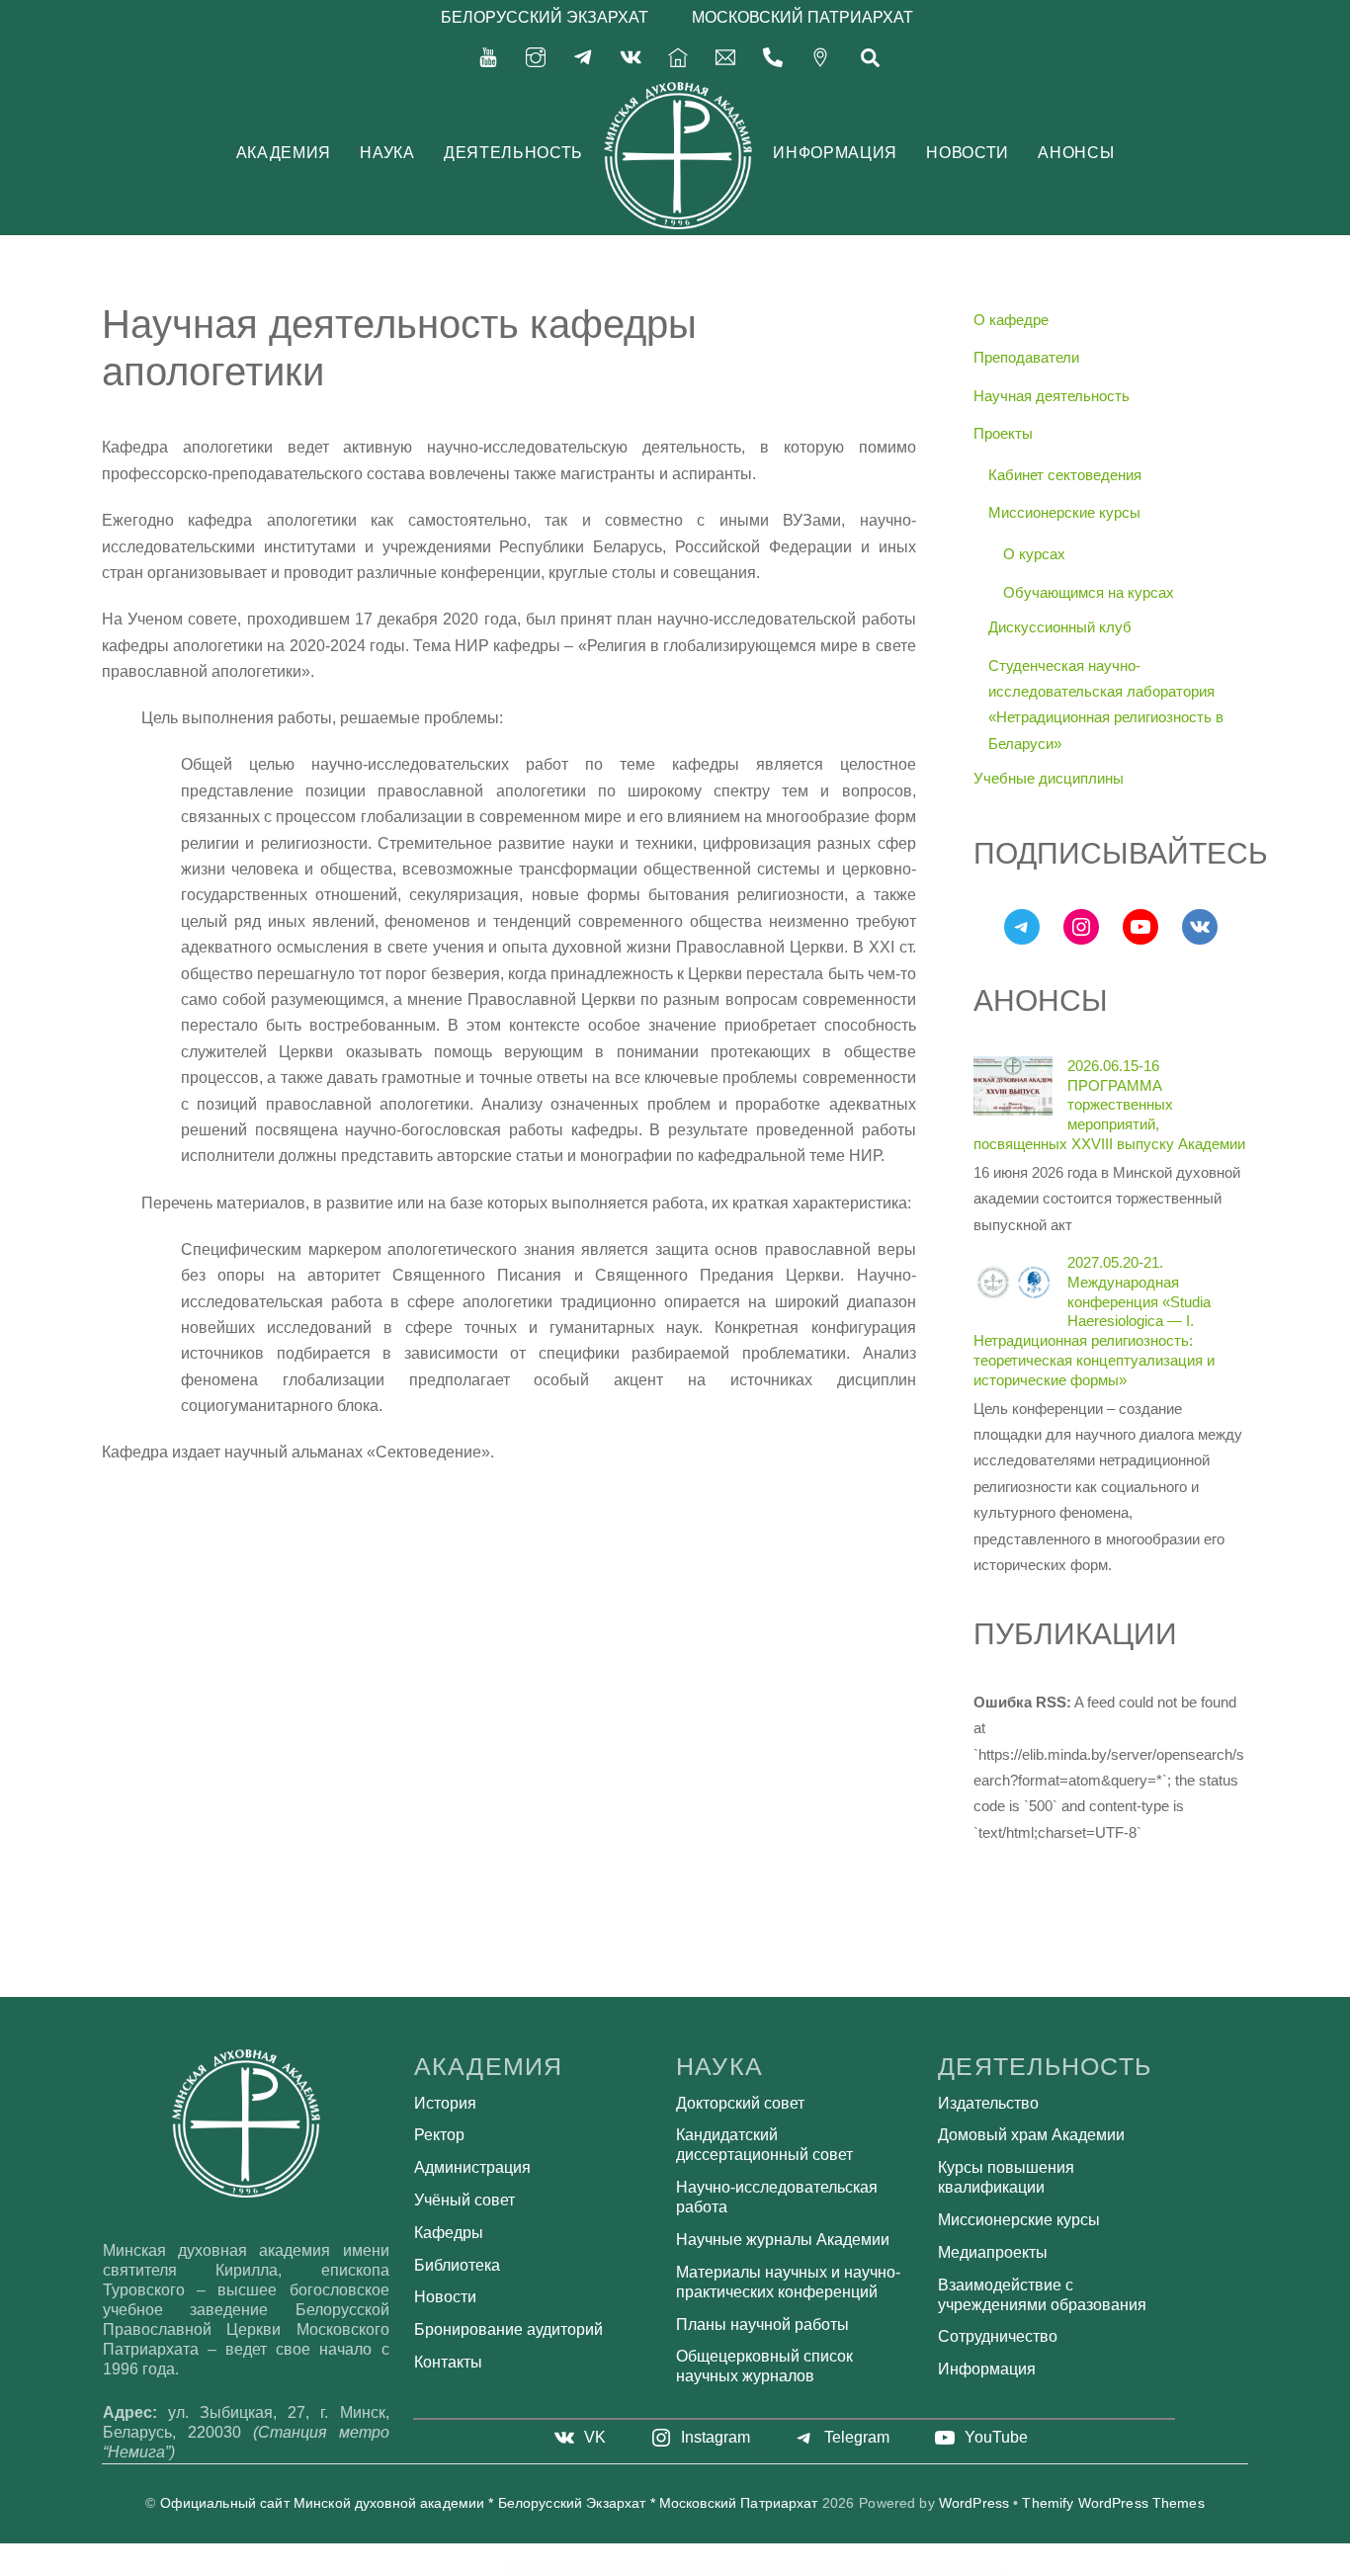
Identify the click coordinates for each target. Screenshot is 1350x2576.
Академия (284, 153)
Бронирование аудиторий (508, 2329)
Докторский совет (740, 2103)
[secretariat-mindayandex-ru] (725, 56)
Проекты (1003, 433)
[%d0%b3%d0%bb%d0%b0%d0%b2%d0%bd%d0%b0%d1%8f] (678, 56)
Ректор (439, 2135)
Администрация (472, 2167)
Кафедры (449, 2233)
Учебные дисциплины (1049, 778)
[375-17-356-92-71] (773, 56)
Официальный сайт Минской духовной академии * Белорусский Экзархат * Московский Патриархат (489, 2503)
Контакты (448, 2362)
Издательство (988, 2103)
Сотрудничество (998, 2336)
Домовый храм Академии (1031, 2135)
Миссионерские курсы (1064, 512)
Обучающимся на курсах (1089, 592)
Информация (835, 153)
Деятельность (513, 153)
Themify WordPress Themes (1113, 2503)
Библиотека (457, 2265)
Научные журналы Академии (783, 2240)
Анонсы (1076, 153)
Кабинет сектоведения (1065, 475)
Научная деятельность (1052, 396)
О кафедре (1011, 320)
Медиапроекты (993, 2252)
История (445, 2103)
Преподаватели (1026, 357)
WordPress (974, 2503)
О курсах (1034, 554)
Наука (387, 153)
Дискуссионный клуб (1060, 627)
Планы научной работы (762, 2325)
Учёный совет (464, 2200)
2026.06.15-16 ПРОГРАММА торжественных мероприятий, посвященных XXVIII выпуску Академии (1109, 1105)
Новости (967, 153)
